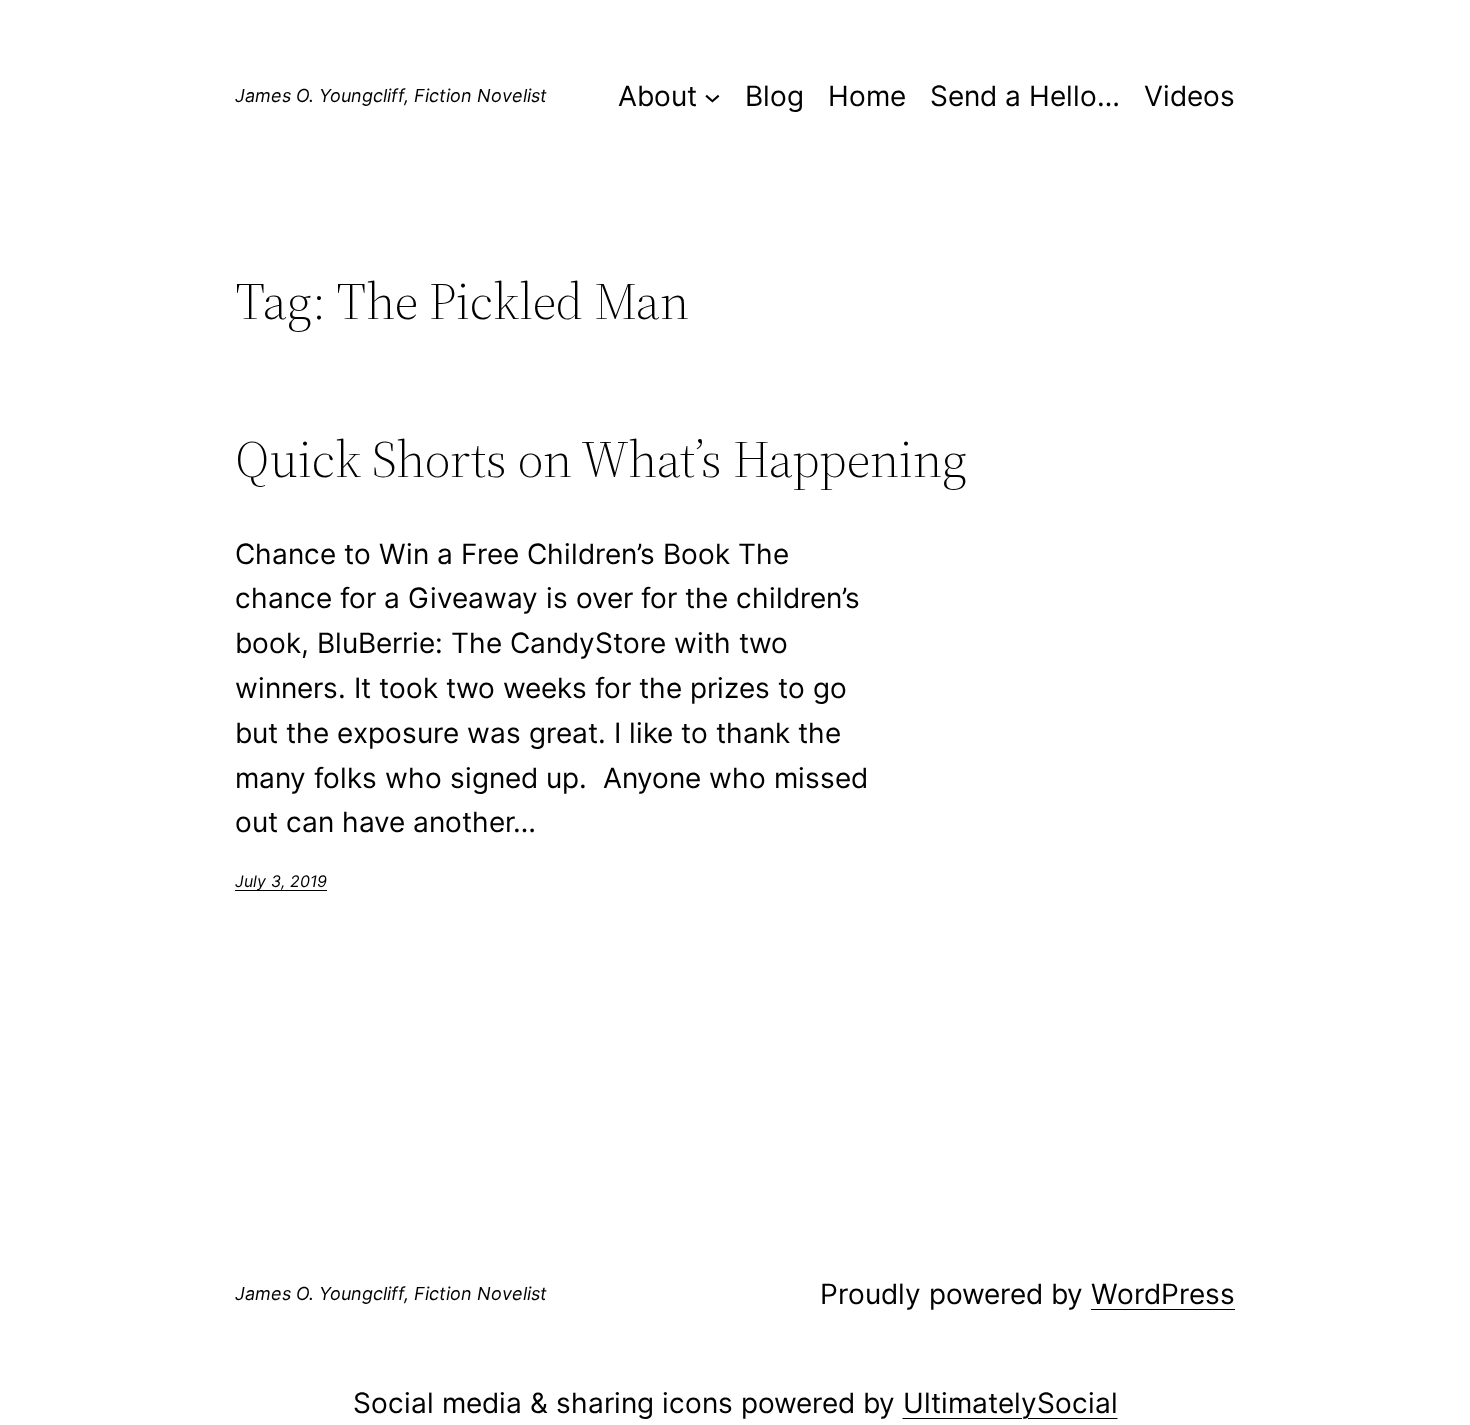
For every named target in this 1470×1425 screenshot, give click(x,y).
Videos (1189, 96)
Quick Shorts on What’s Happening (601, 459)
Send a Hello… (1025, 96)
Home (867, 96)
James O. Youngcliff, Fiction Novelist (391, 95)
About (657, 96)
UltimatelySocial (1010, 1403)
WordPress (1163, 1294)
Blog (774, 96)
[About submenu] (712, 96)
